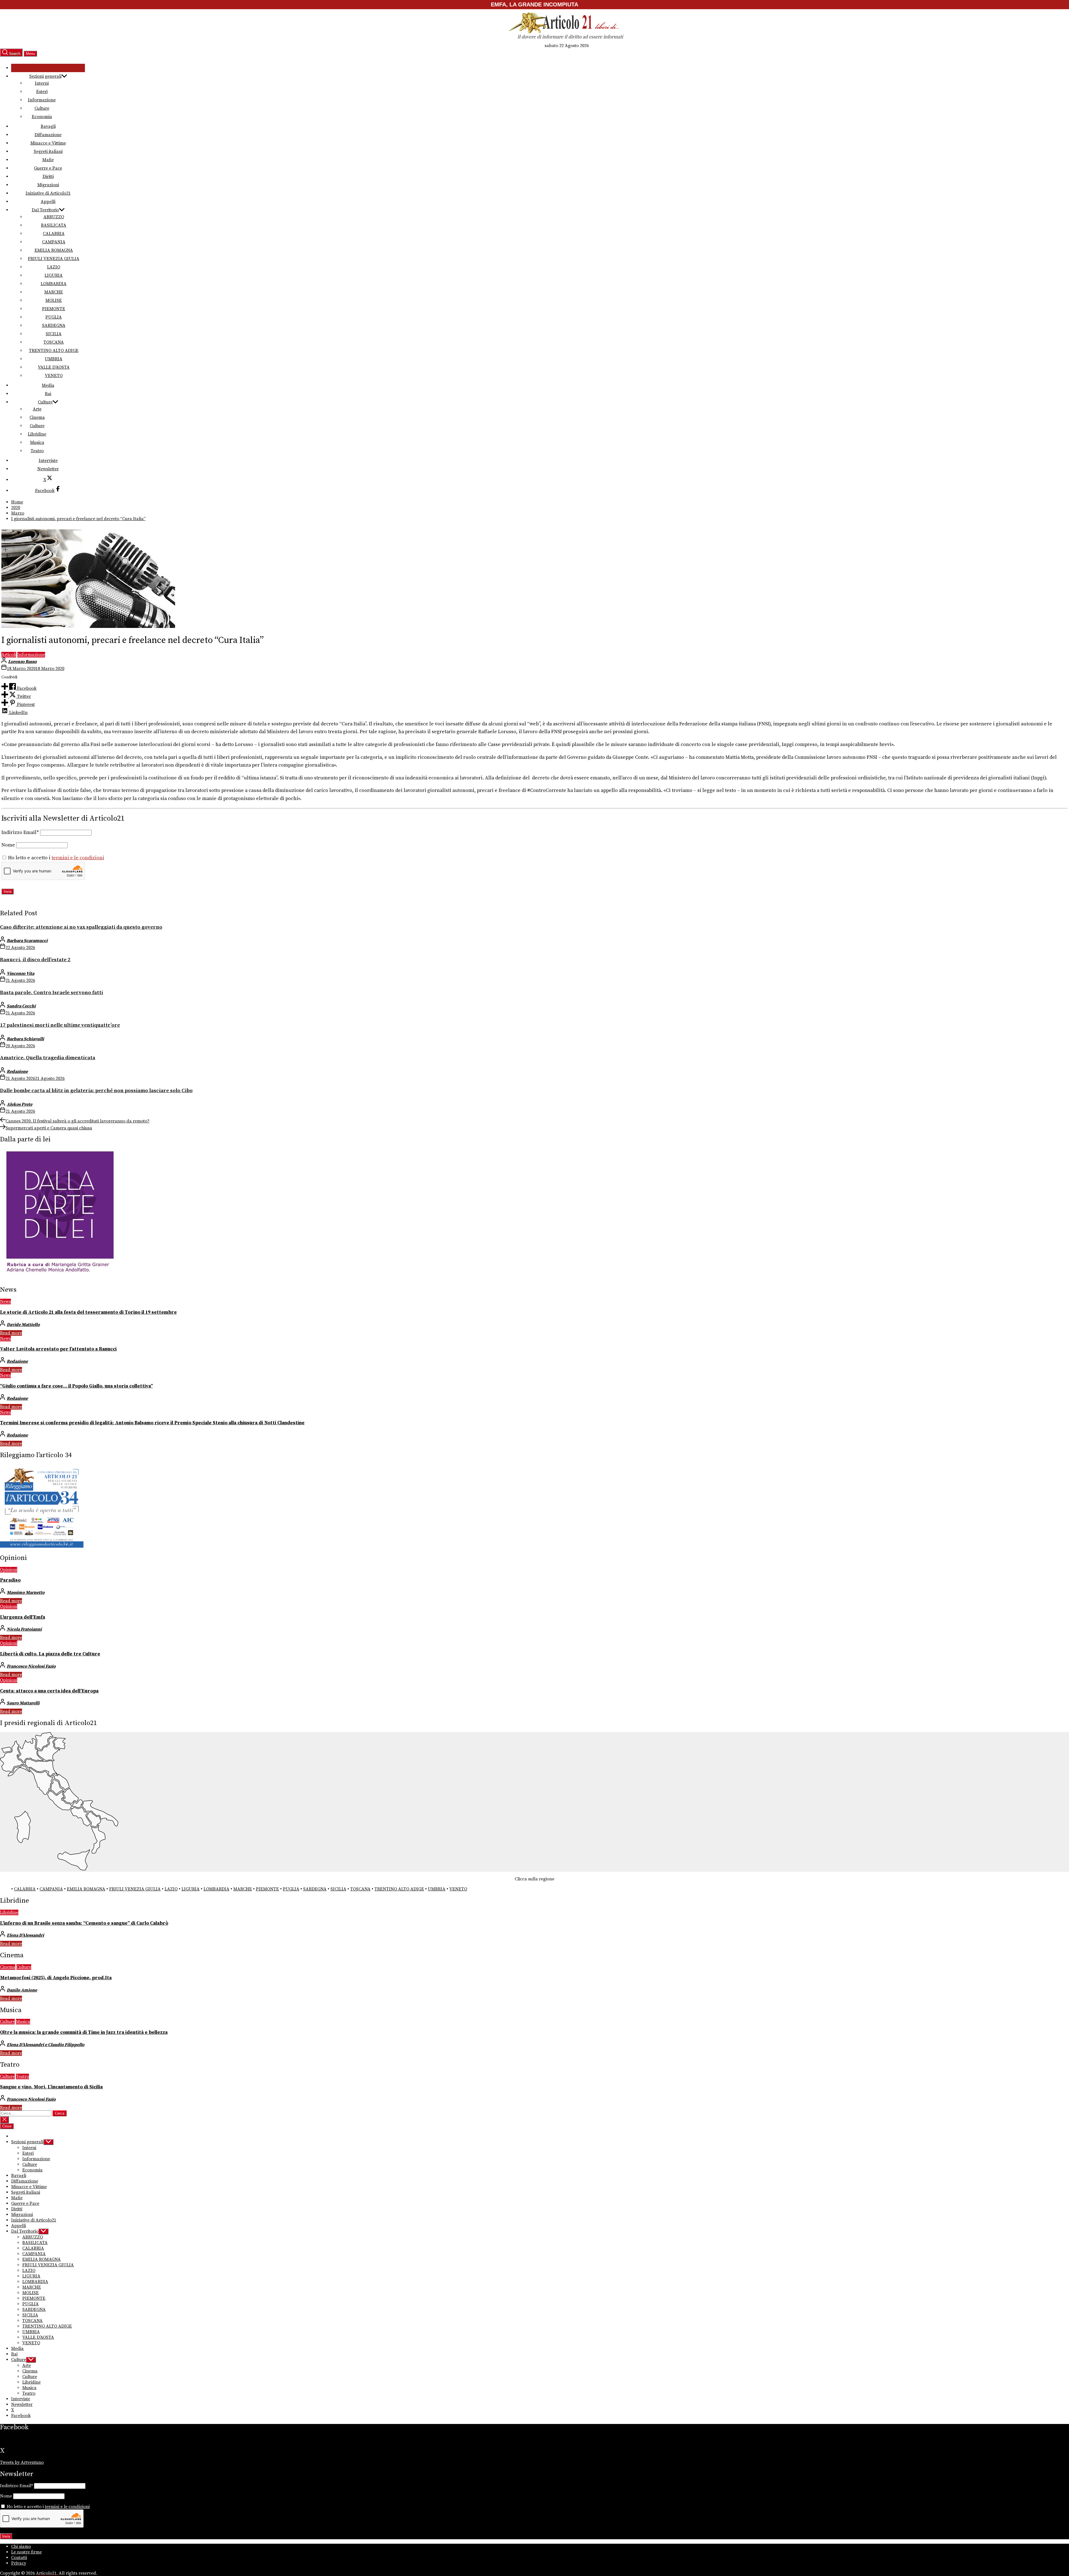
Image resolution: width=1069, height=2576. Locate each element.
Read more (11, 1333)
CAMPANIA (54, 242)
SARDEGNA (54, 326)
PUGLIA (54, 317)
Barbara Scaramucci (27, 941)
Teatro (37, 451)
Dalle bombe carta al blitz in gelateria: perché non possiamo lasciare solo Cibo (96, 1091)
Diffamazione (48, 135)
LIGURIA (54, 275)
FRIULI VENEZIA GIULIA (54, 259)
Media (48, 385)
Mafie (48, 160)
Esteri (42, 92)
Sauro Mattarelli (23, 1703)
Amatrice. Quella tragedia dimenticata (48, 1058)
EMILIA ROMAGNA (54, 250)
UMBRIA (54, 359)
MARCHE (54, 292)
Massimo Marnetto (26, 1592)
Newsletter (48, 469)
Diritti (48, 177)
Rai (48, 394)
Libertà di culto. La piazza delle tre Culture (50, 1654)
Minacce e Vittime (48, 143)
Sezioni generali (45, 76)
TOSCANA (54, 342)
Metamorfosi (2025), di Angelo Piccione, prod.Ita (56, 1978)
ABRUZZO (54, 217)
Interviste (48, 461)
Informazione (42, 100)
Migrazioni (48, 185)
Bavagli (48, 126)
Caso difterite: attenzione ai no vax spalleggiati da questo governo (81, 927)
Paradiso (10, 1580)
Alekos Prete (19, 1104)
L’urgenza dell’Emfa (23, 1617)
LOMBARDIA (54, 284)
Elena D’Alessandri (25, 1935)
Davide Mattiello (23, 1325)
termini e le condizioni (78, 858)
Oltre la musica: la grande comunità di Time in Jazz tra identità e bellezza (84, 2032)
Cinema (37, 417)
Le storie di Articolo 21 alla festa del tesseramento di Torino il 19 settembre (88, 1312)
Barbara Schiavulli (25, 1039)
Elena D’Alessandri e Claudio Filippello (46, 2045)
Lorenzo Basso (22, 662)
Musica (37, 442)
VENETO (54, 376)
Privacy (19, 2563)
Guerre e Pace (48, 168)
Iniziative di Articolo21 (48, 193)
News (5, 1302)
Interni (42, 83)
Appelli (48, 202)
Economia (42, 117)
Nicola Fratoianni (24, 1629)
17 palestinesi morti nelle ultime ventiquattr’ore (60, 1025)
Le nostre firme (26, 2552)
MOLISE (54, 300)
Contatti (19, 2558)
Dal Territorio (45, 210)
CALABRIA (54, 234)
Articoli (9, 655)
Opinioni (9, 1570)
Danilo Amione (22, 1990)
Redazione (17, 1072)
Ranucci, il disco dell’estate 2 (35, 960)
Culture (42, 108)
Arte (37, 409)
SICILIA (54, 334)
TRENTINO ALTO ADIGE (54, 351)
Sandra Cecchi (21, 1006)
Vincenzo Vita (20, 973)
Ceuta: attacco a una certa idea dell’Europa (49, 1691)
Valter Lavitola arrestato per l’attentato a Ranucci (58, 1349)
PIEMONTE (54, 309)
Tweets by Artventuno (22, 2462)
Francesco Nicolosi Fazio (31, 1666)
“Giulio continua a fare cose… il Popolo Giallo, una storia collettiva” (76, 1386)
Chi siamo (21, 2546)
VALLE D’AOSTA (54, 367)
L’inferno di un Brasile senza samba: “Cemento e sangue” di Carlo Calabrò (84, 1923)
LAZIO (54, 267)
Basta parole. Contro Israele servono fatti (52, 993)
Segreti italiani (48, 151)
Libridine (37, 434)
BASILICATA (54, 225)
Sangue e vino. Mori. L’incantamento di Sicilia (51, 2087)
